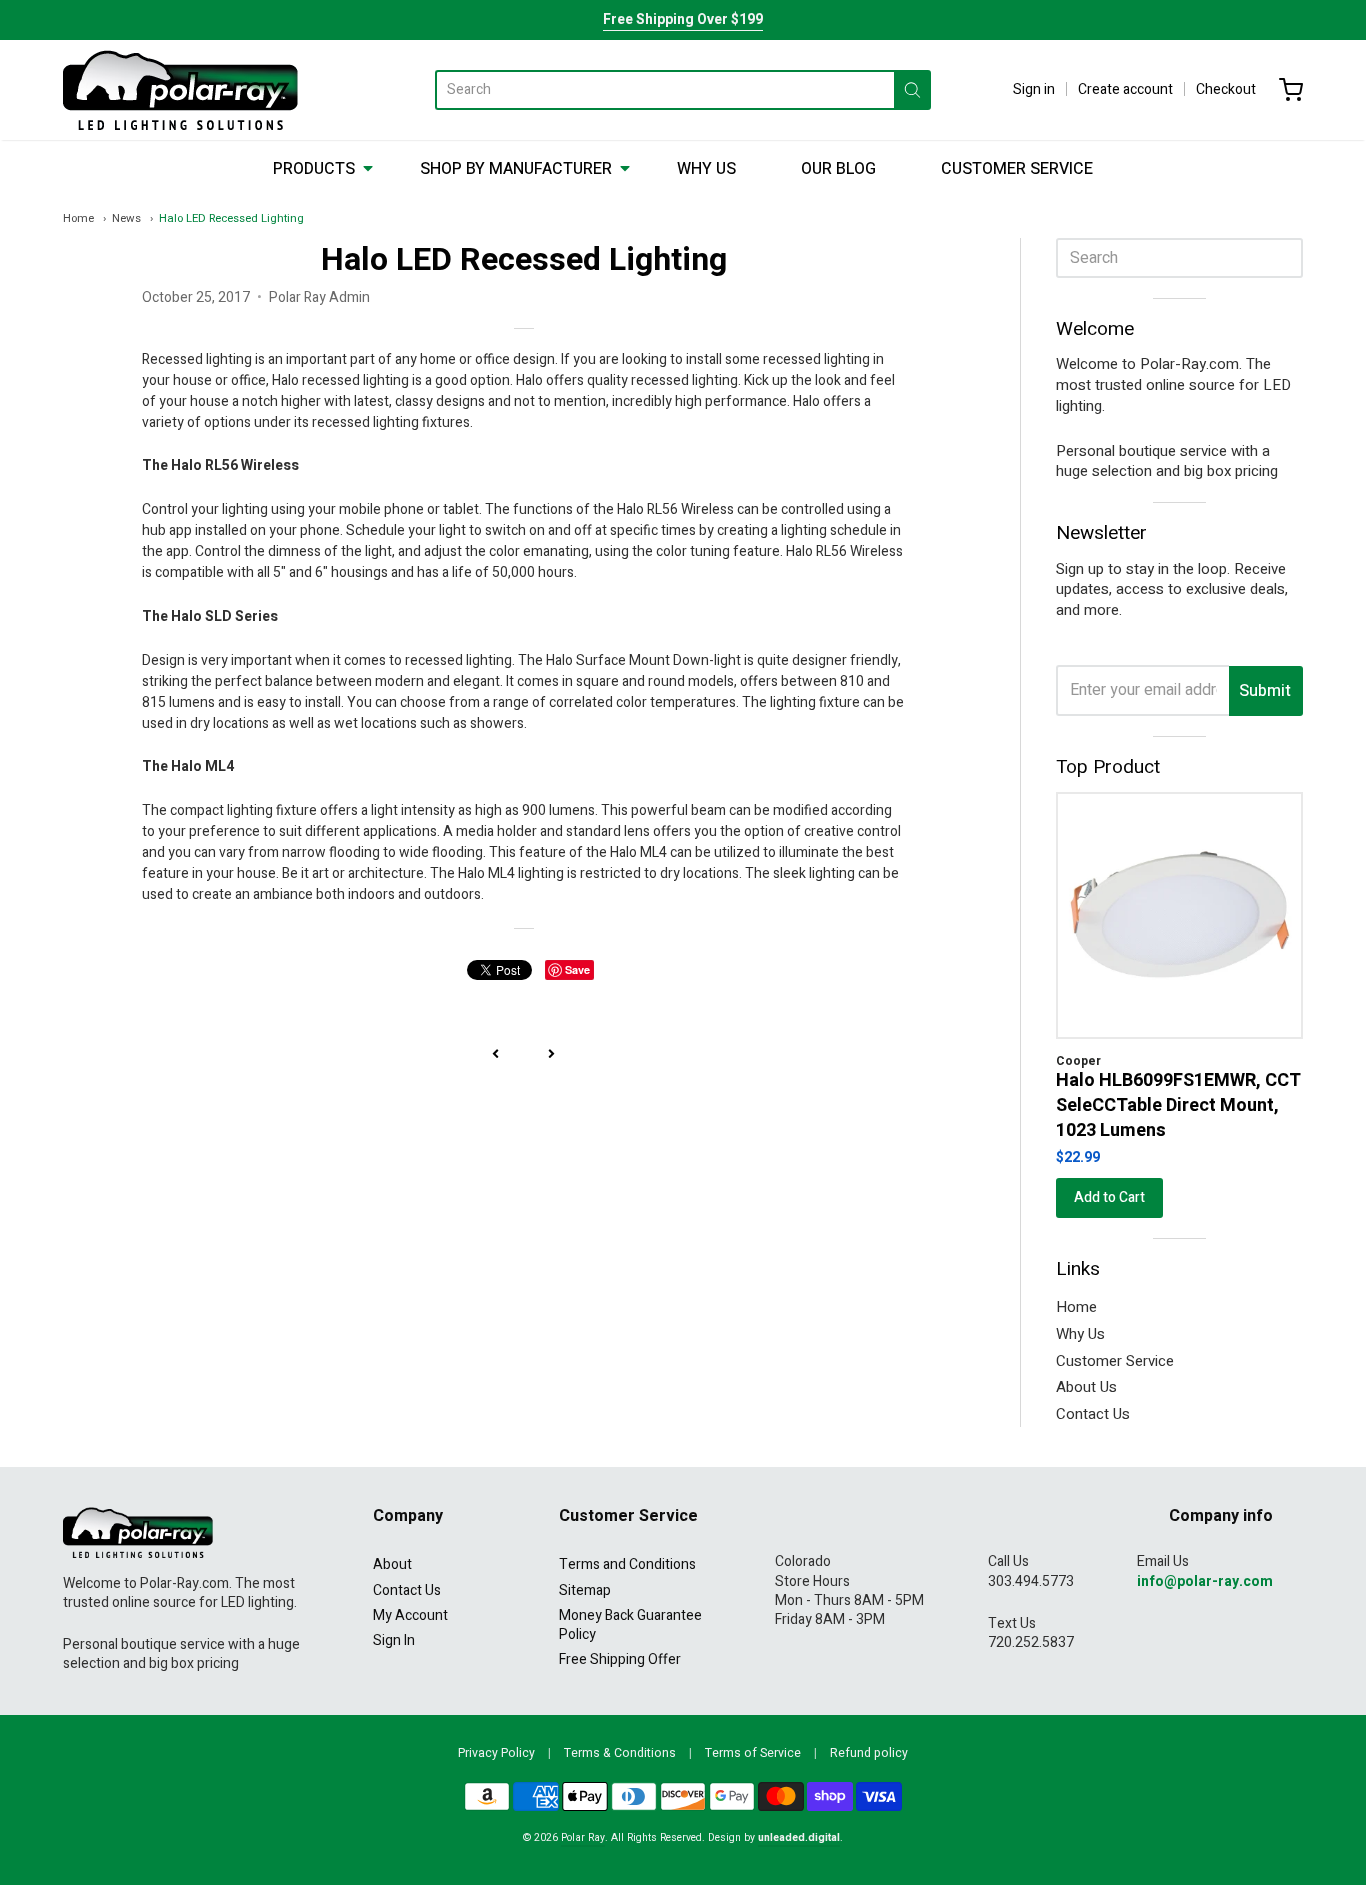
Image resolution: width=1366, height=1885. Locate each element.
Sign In (394, 1640)
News (126, 218)
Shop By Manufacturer (516, 169)
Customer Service (1017, 169)
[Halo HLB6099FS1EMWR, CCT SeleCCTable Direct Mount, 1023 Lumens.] (1179, 915)
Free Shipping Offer (620, 1659)
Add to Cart (1109, 1197)
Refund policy (869, 1753)
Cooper (1078, 1061)
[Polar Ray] (180, 90)
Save (577, 969)
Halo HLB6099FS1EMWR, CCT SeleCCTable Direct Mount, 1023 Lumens (1178, 1105)
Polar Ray (583, 1837)
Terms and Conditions (627, 1564)
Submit (1265, 691)
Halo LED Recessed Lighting (231, 218)
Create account (1125, 89)
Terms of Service (753, 1753)
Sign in (1034, 89)
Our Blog (838, 169)
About (392, 1564)
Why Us (706, 169)
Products (314, 169)
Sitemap (585, 1590)
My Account (410, 1615)
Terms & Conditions (620, 1753)
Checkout (1226, 89)
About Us (1086, 1387)
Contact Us (1093, 1414)
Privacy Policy (496, 1753)
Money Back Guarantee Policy (630, 1625)
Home (78, 218)
